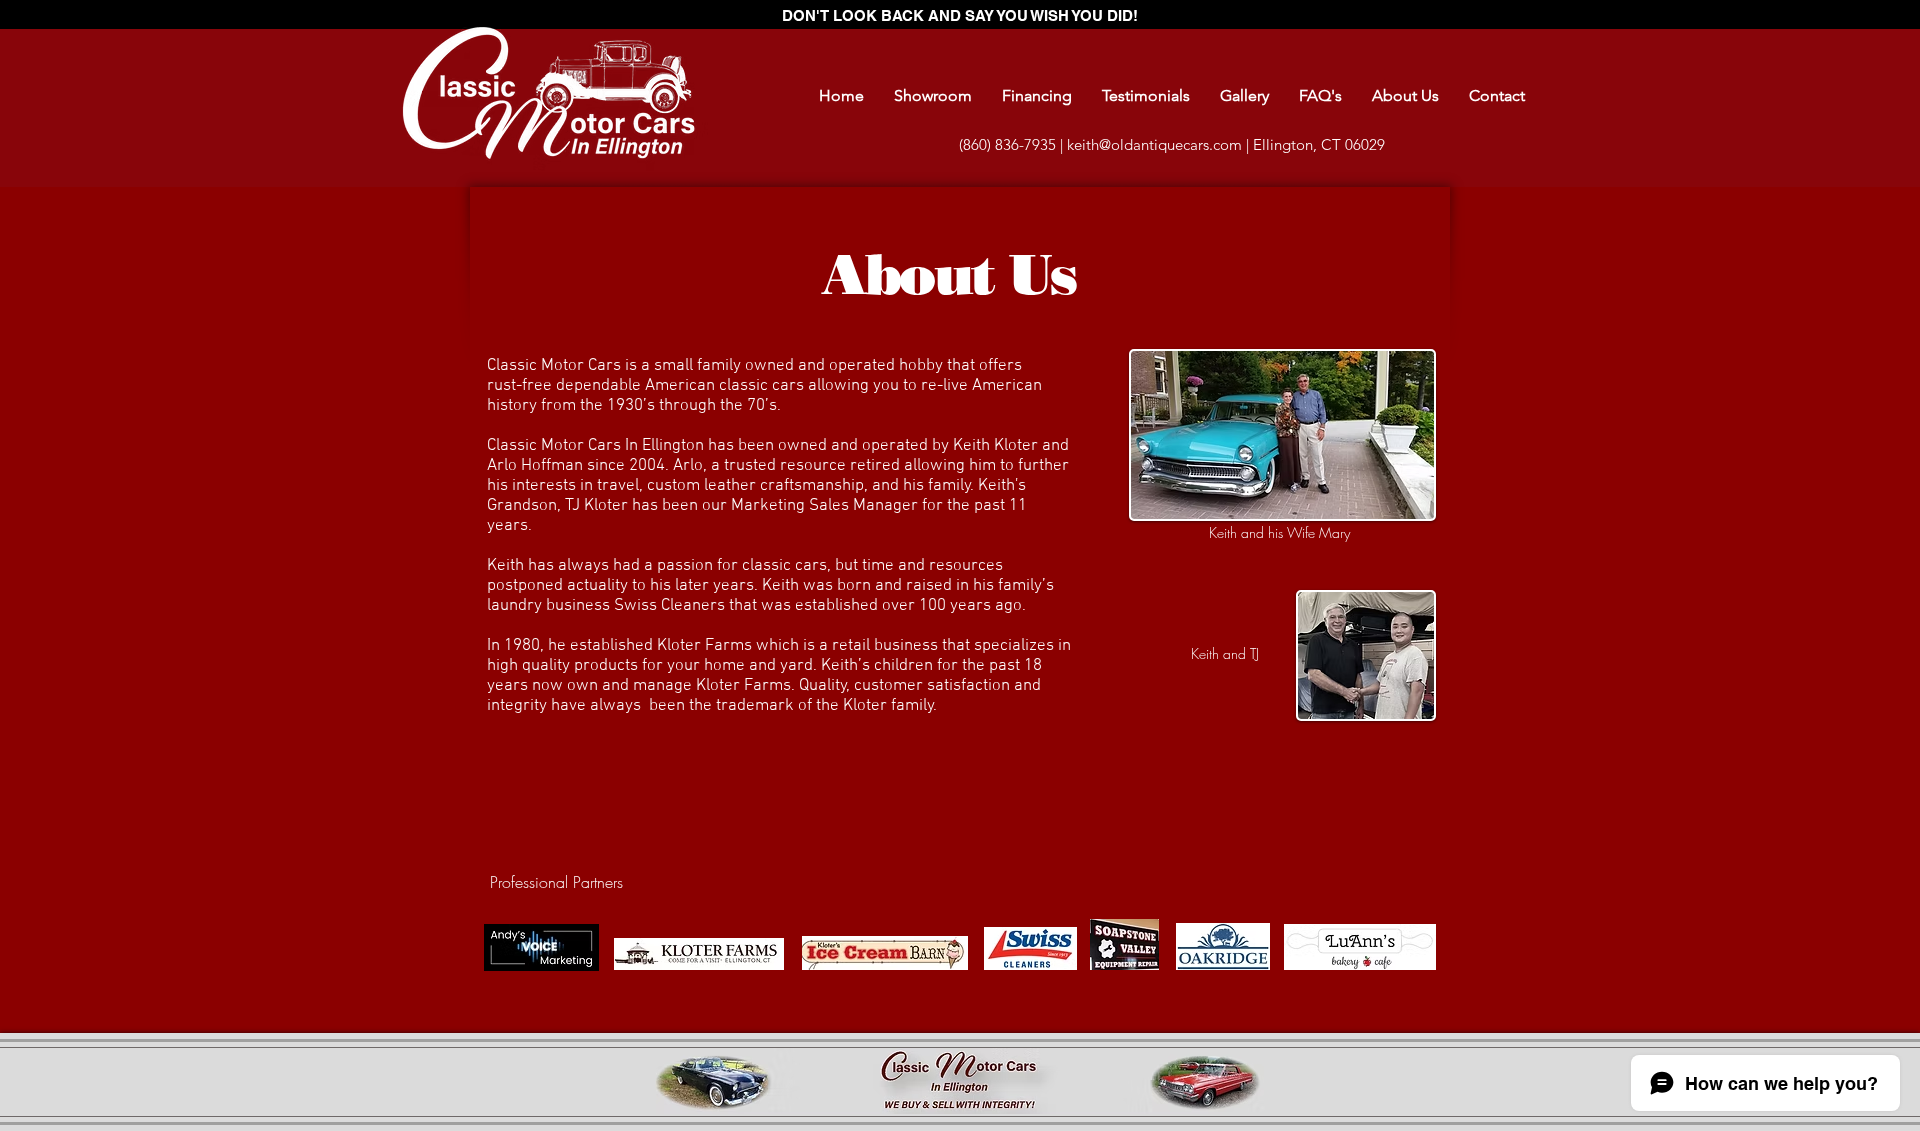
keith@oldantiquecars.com (1154, 144)
